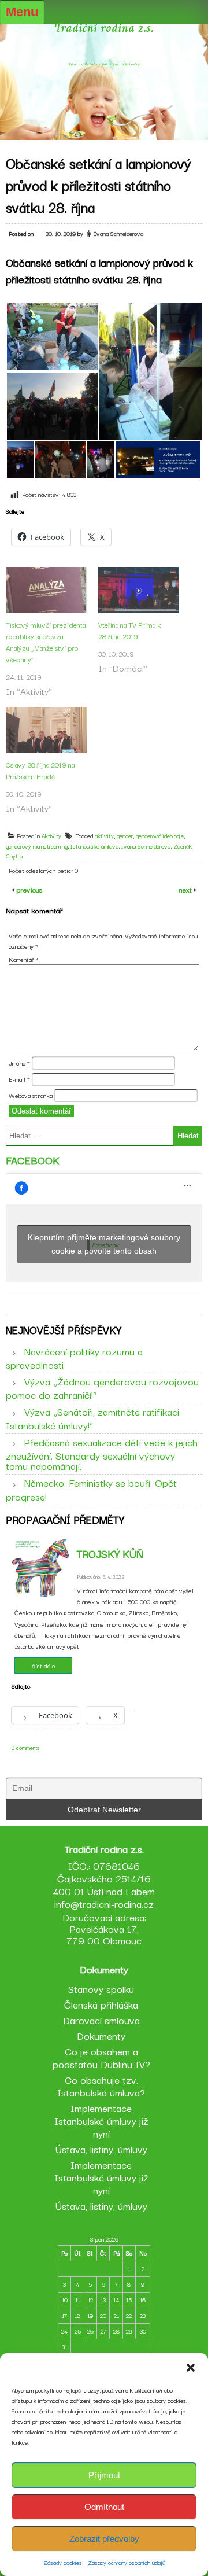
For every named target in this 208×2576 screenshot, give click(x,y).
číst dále (44, 1665)
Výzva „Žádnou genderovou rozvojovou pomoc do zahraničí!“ (102, 1388)
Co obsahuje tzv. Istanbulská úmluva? (101, 2086)
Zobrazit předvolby (104, 2539)
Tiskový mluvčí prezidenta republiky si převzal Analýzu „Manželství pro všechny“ (46, 642)
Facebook (33, 1160)
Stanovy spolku (101, 1989)
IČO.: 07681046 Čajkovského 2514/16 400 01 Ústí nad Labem (104, 1878)
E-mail (19, 1079)
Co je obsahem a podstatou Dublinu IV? (101, 2057)
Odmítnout (104, 2507)
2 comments (26, 1747)
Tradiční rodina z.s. (104, 27)
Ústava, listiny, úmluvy (101, 2149)
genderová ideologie (160, 836)
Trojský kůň (110, 1553)
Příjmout (104, 2475)
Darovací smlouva (101, 2020)
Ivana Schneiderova (119, 233)
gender (125, 836)
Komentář (24, 959)
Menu (22, 12)
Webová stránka (31, 1095)
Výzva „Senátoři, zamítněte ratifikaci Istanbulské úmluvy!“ (92, 1418)
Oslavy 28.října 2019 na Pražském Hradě (40, 770)
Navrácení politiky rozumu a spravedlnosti (74, 1358)
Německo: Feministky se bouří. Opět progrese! (91, 1489)
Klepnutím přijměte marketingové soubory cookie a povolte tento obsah (104, 1244)
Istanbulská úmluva (94, 846)
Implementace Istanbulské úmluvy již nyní (101, 2120)
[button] (191, 2368)
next (186, 889)
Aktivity (51, 836)
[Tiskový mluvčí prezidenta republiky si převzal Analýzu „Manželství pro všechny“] (46, 590)
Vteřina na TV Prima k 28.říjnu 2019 (129, 630)
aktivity (104, 836)
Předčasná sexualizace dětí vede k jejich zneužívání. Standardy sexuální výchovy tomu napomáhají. (102, 1454)
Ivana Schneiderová (146, 846)
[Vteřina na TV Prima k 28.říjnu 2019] (139, 590)
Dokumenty (101, 2035)
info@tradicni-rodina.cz (104, 1904)
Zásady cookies (63, 2562)
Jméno (19, 1063)
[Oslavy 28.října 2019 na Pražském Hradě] (46, 730)
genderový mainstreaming (37, 846)
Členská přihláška (101, 2004)
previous (28, 889)
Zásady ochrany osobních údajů (127, 2562)
